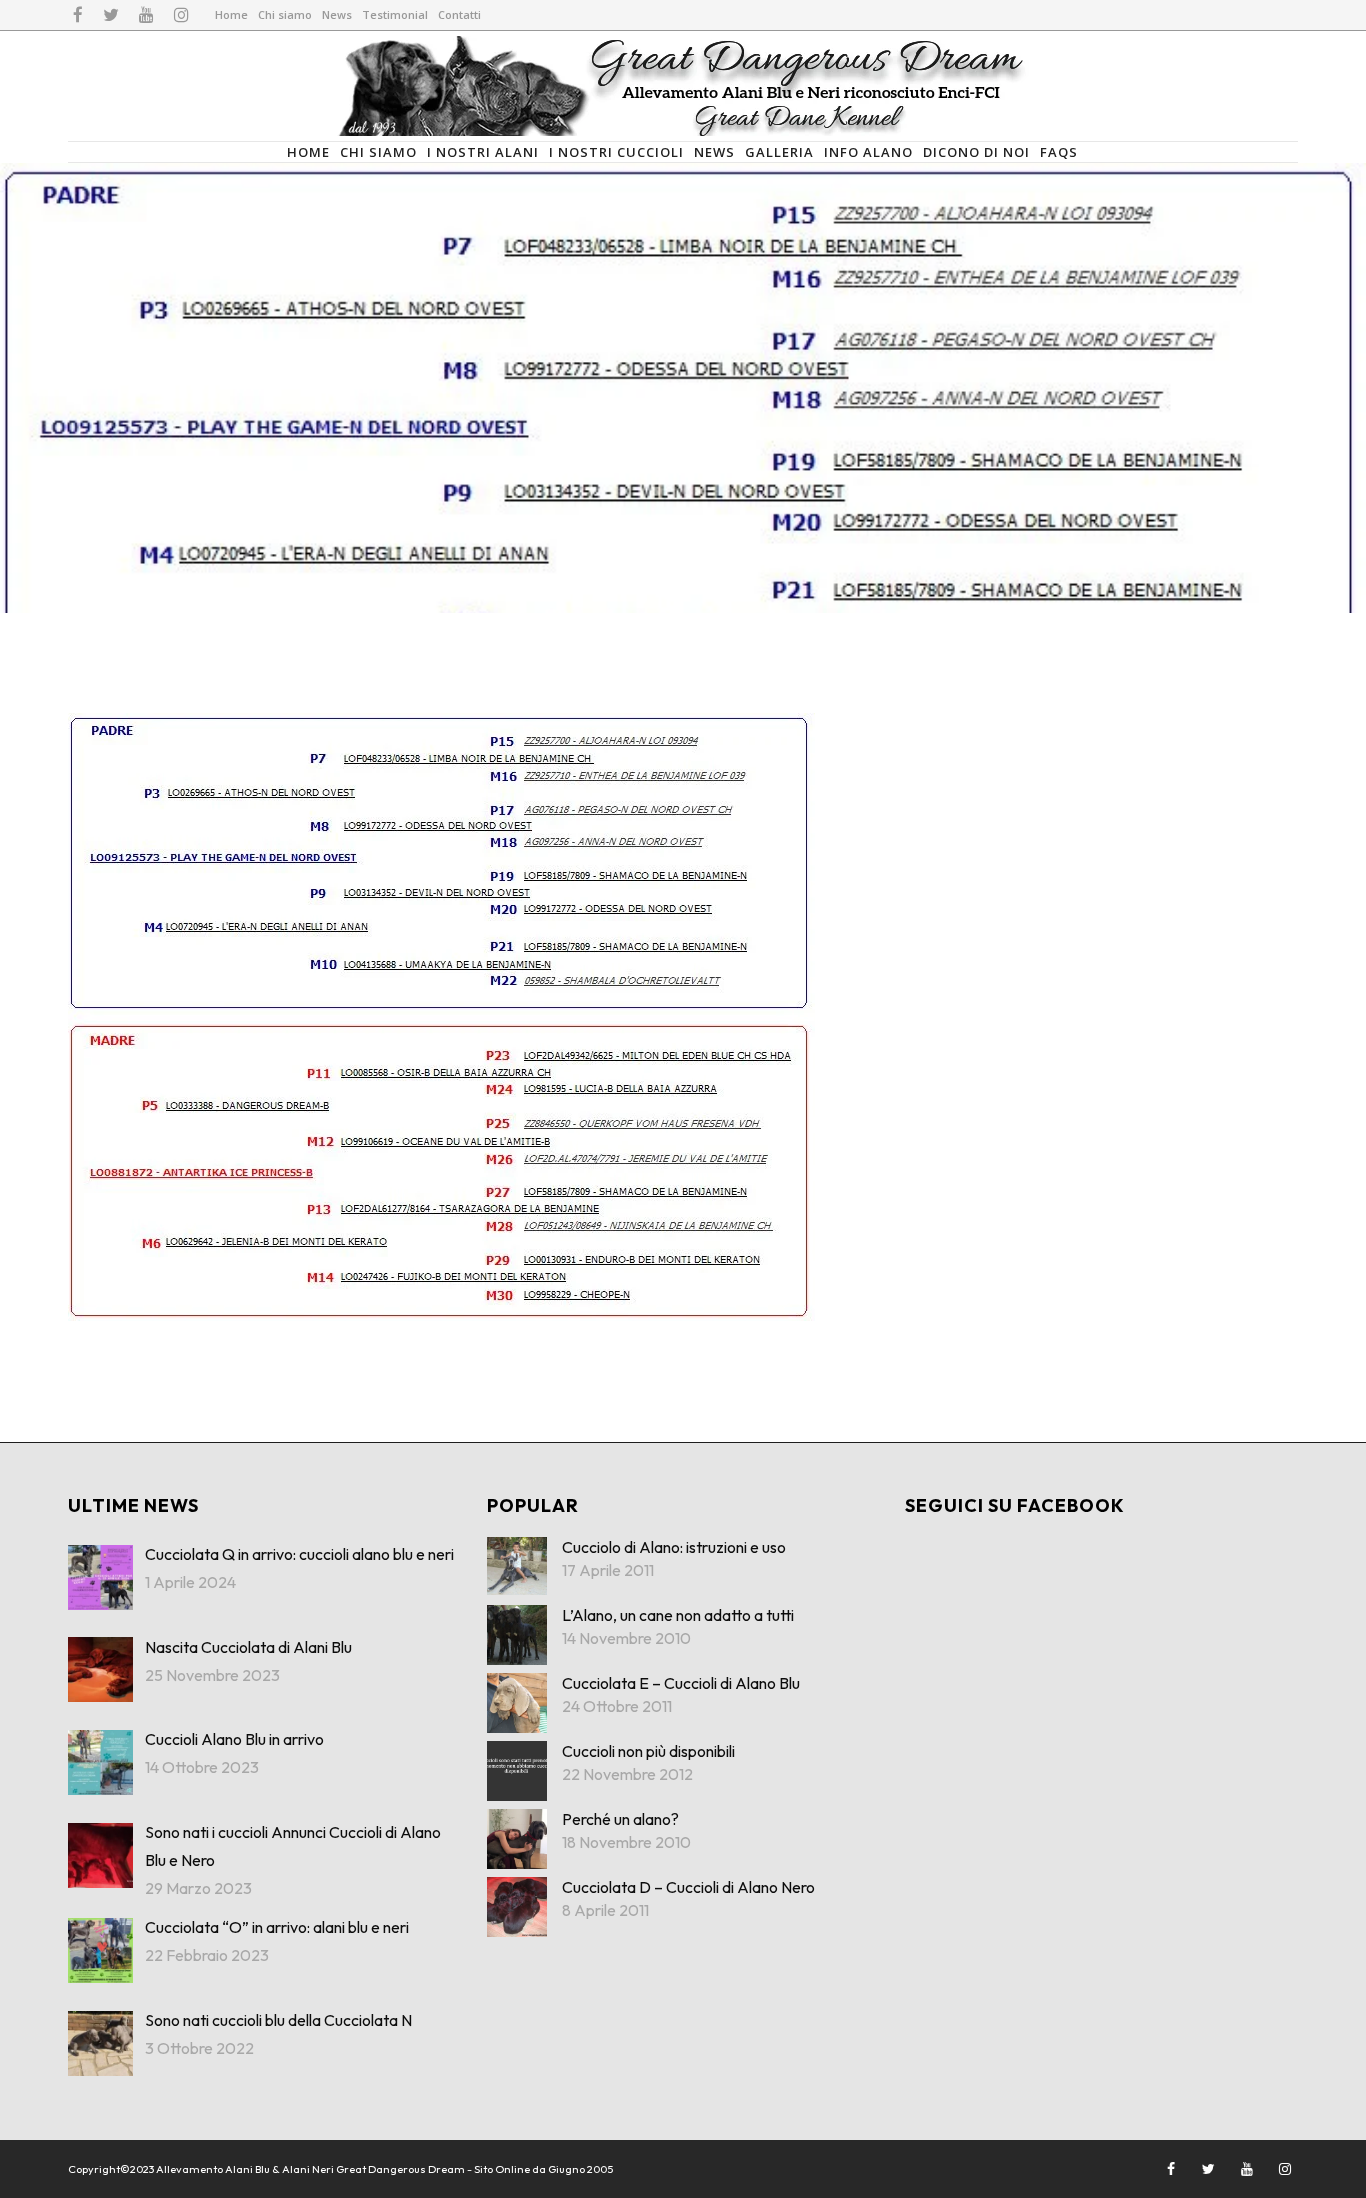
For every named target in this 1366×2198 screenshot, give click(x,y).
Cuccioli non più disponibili (648, 1751)
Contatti (459, 14)
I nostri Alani (483, 152)
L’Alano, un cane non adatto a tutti (678, 1615)
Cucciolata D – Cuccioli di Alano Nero (688, 1887)
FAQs (1059, 152)
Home (231, 14)
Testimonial (395, 14)
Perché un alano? (620, 1819)
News (337, 14)
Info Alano (868, 152)
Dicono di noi (976, 152)
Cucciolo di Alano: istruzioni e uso (674, 1547)
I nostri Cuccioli (616, 152)
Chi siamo (285, 14)
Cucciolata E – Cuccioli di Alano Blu (681, 1683)
